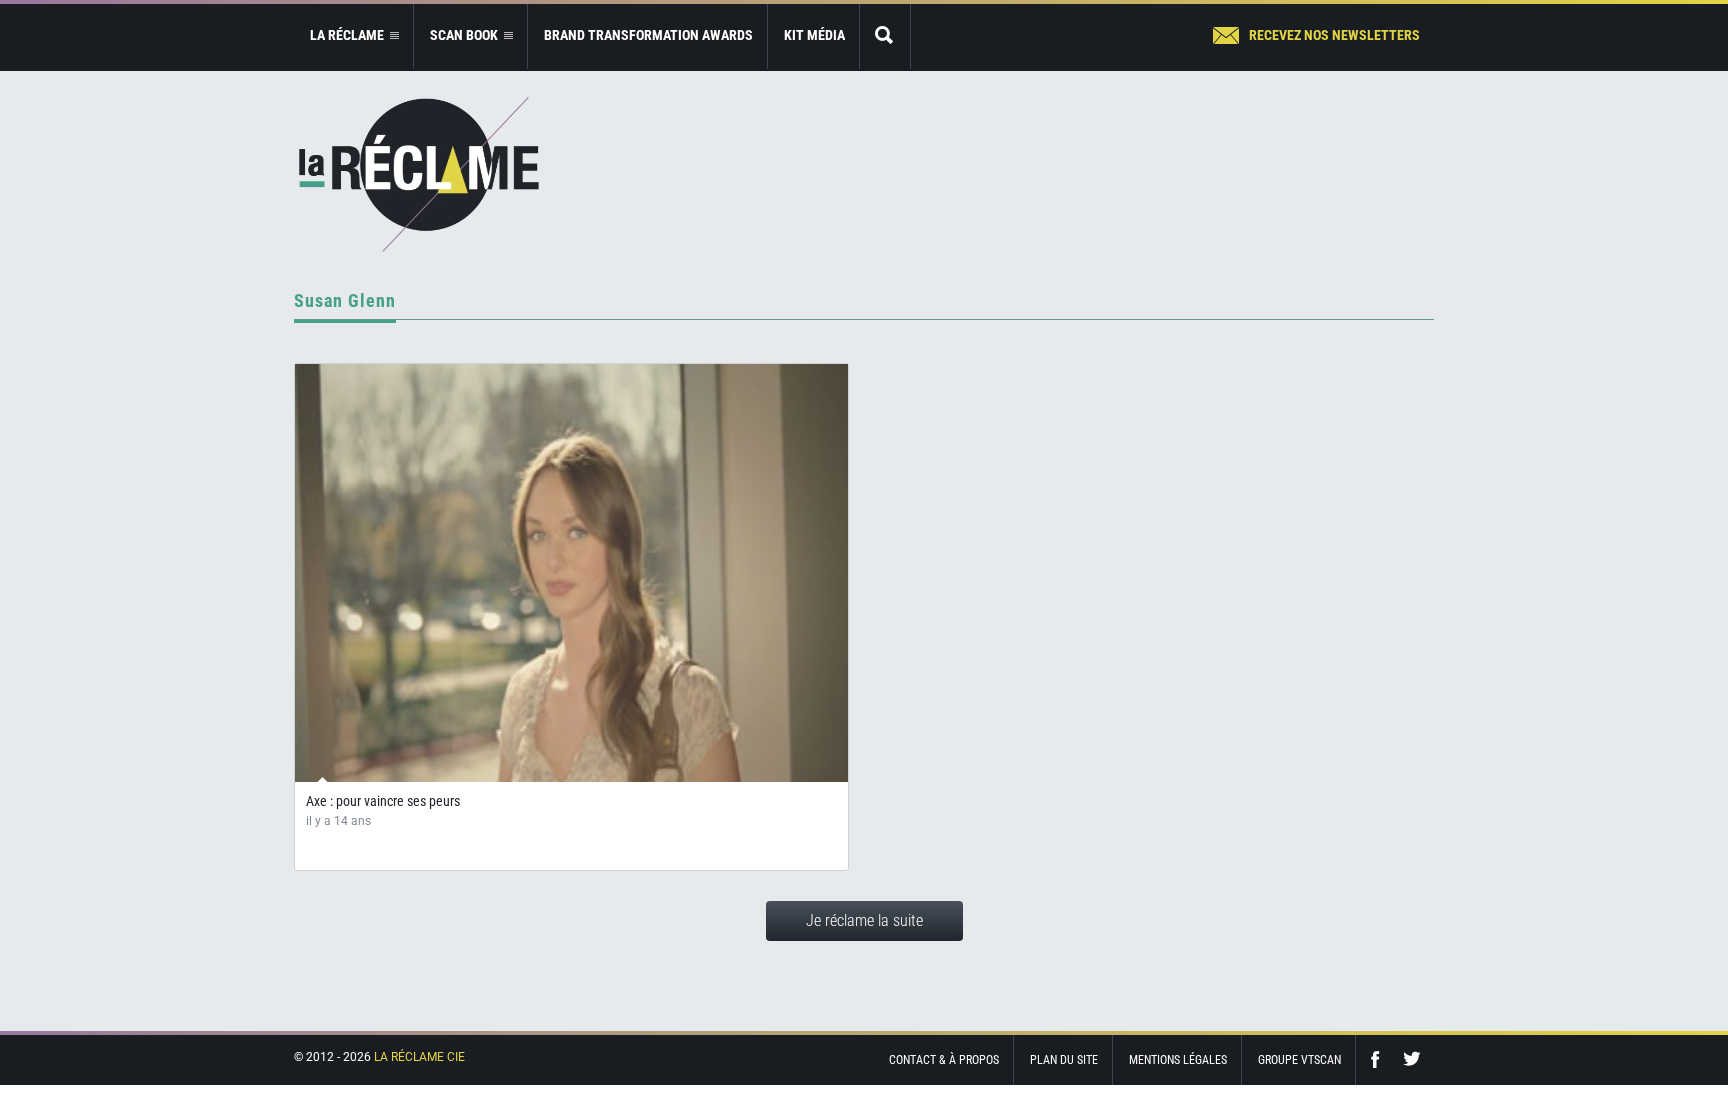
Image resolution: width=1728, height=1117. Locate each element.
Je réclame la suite (864, 920)
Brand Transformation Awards (648, 35)
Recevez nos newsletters (1334, 35)
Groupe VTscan (1299, 1060)
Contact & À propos (944, 1060)
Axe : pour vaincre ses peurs (383, 801)
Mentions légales (1178, 1060)
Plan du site (1064, 1060)
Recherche (885, 36)
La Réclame (419, 174)
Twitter (1412, 1059)
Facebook (1380, 1059)
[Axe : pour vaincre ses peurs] (571, 573)
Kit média (814, 35)
